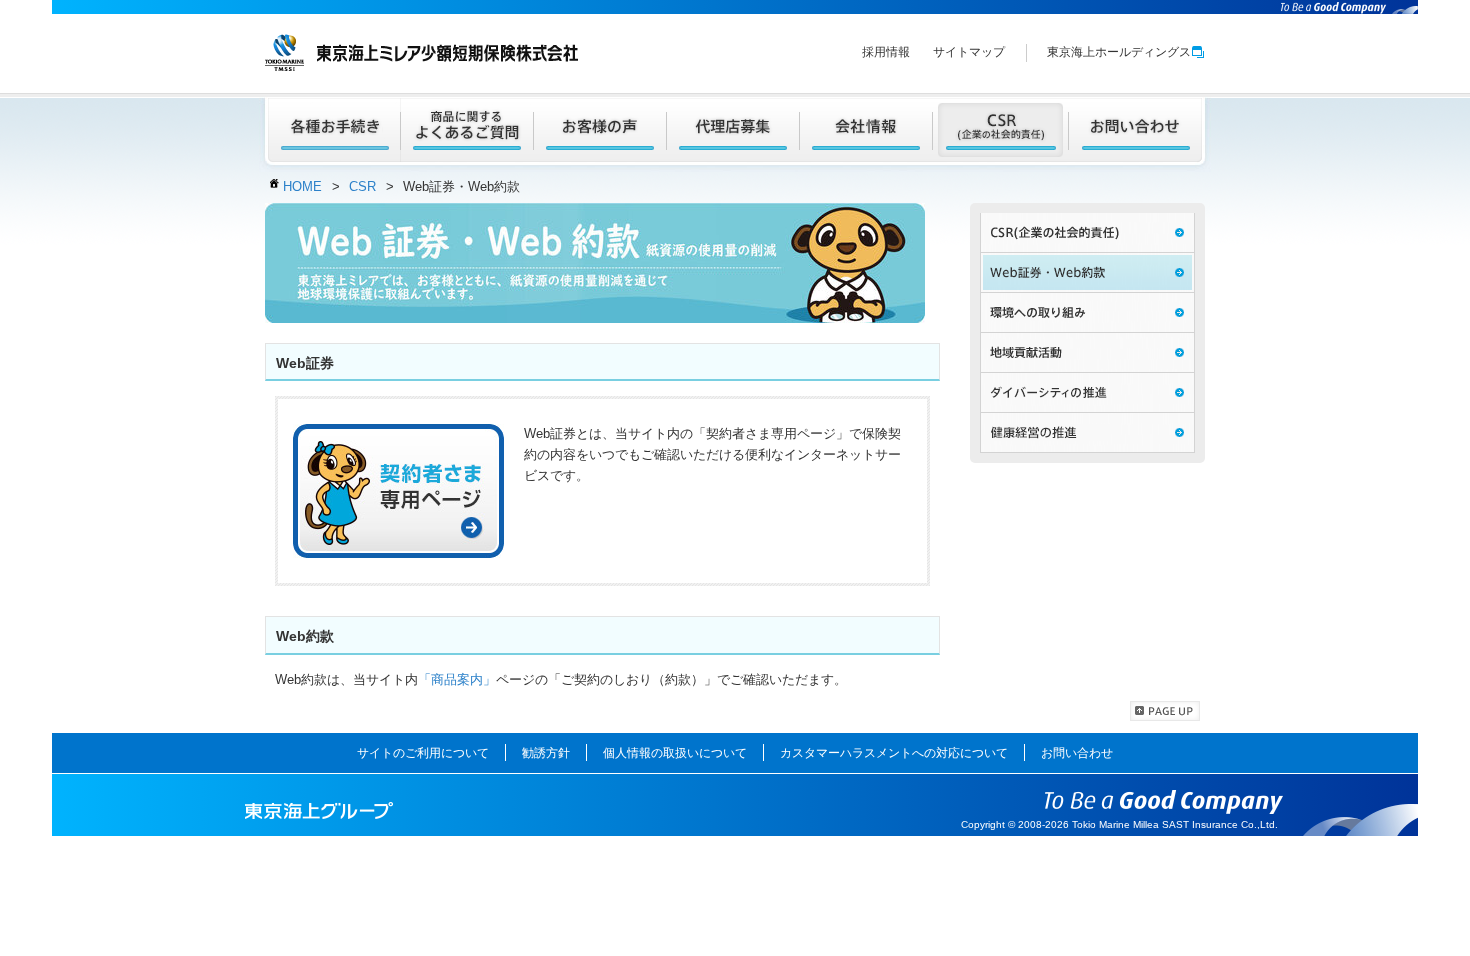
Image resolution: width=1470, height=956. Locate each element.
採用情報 (886, 52)
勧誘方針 (546, 753)
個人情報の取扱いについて (675, 753)
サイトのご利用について (423, 753)
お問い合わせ (1077, 753)
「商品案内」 (457, 679)
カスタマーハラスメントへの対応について (894, 753)
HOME (302, 186)
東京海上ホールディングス (1119, 52)
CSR (362, 186)
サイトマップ (969, 52)
